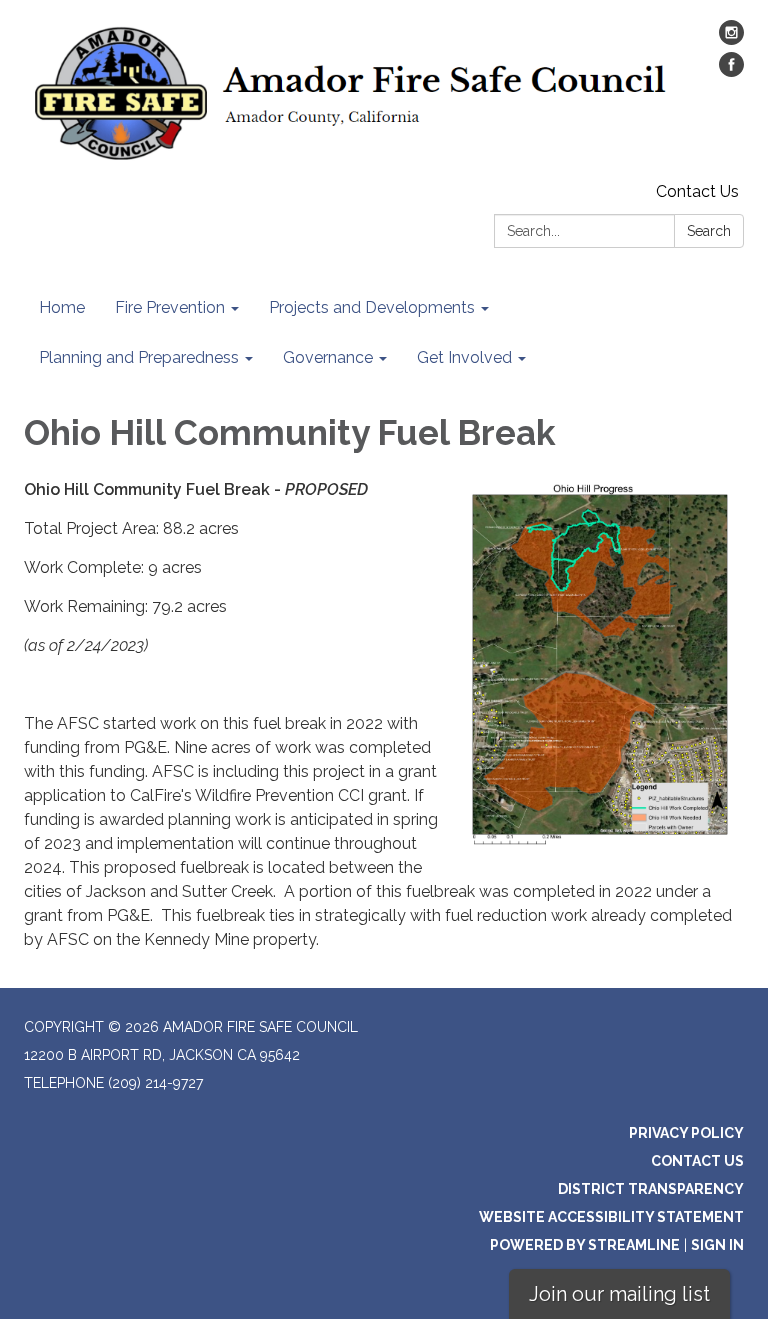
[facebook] (731, 71)
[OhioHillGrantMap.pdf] (600, 664)
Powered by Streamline (585, 1245)
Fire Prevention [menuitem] (170, 307)
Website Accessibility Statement (611, 1217)
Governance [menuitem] (328, 357)
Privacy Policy (686, 1133)
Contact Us (697, 191)
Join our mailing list (619, 1294)
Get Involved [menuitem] (464, 357)
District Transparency (651, 1189)
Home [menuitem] (62, 307)
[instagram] (731, 39)
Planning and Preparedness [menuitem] (139, 357)
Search (709, 231)
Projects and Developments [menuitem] (372, 307)
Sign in (717, 1245)
